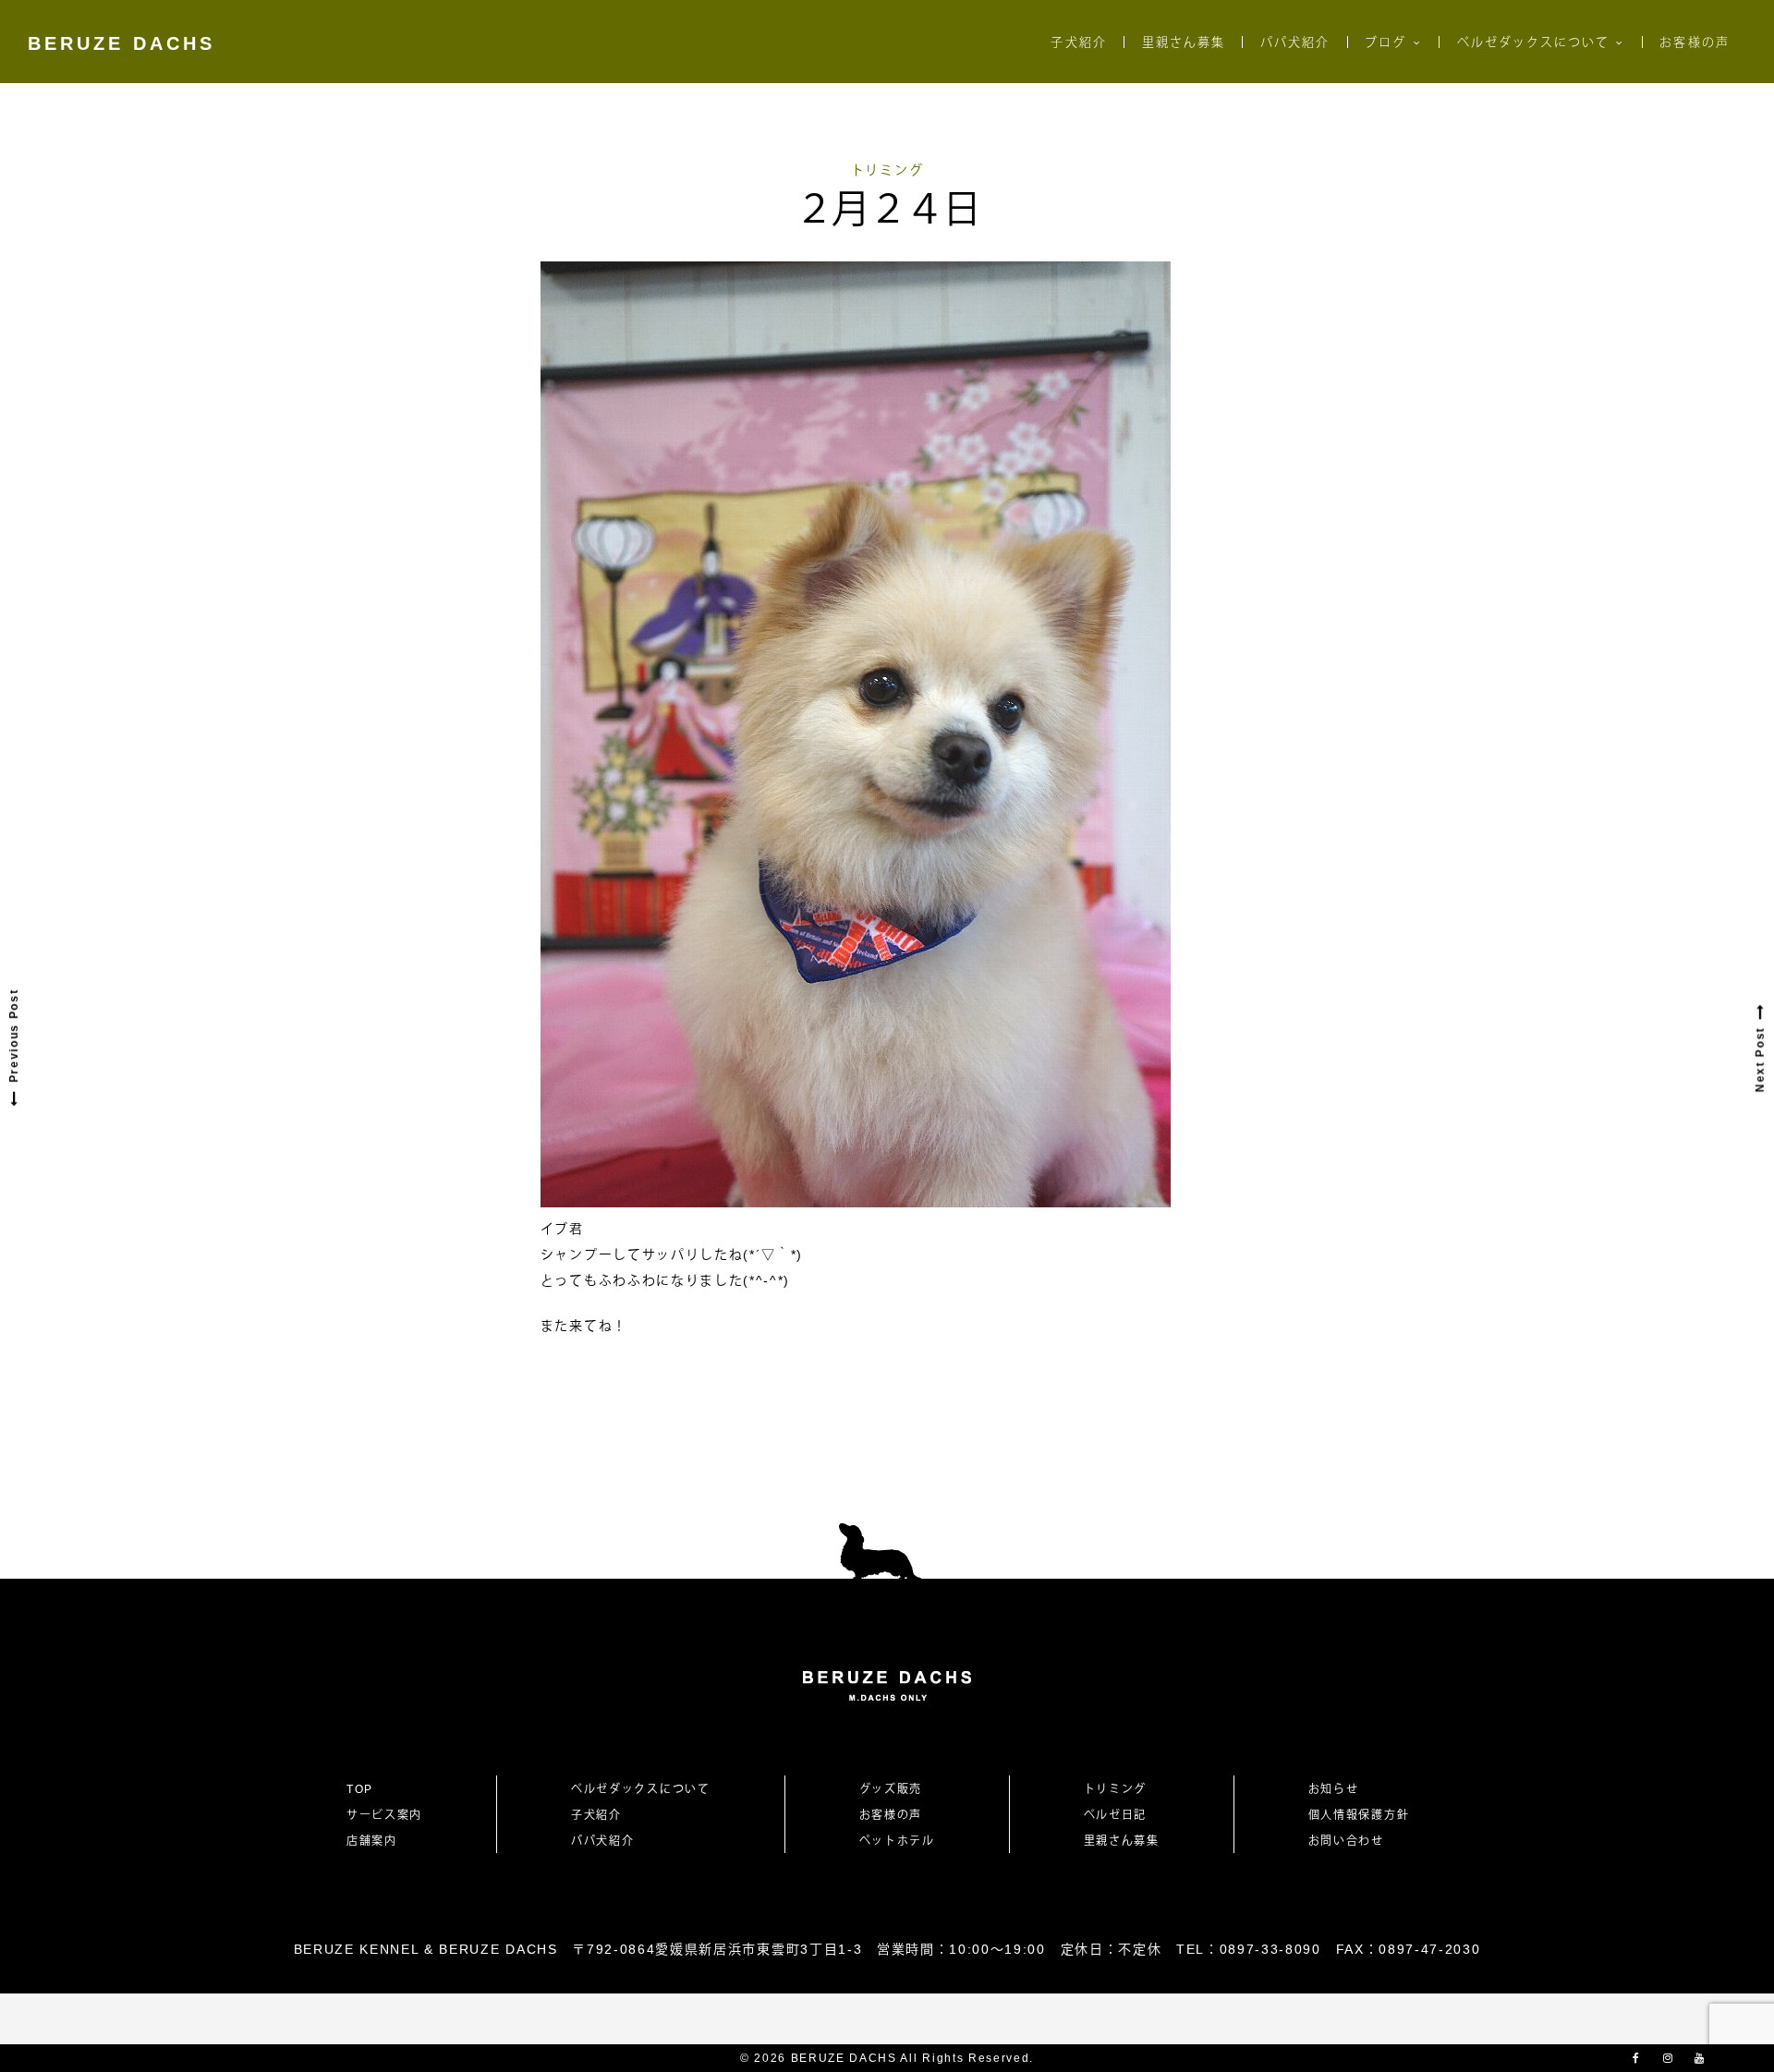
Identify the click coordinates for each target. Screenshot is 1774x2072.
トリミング (887, 170)
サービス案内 (384, 1815)
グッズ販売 (891, 1789)
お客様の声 (1694, 42)
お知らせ (1334, 1789)
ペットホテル (897, 1841)
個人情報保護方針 (1359, 1815)
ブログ (1385, 42)
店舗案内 (372, 1841)
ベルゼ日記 (1115, 1815)
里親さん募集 (1184, 42)
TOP (360, 1789)
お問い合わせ (1353, 1841)
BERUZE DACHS (122, 43)
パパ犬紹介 (1295, 42)
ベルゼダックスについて (1534, 42)
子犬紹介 (1078, 42)
